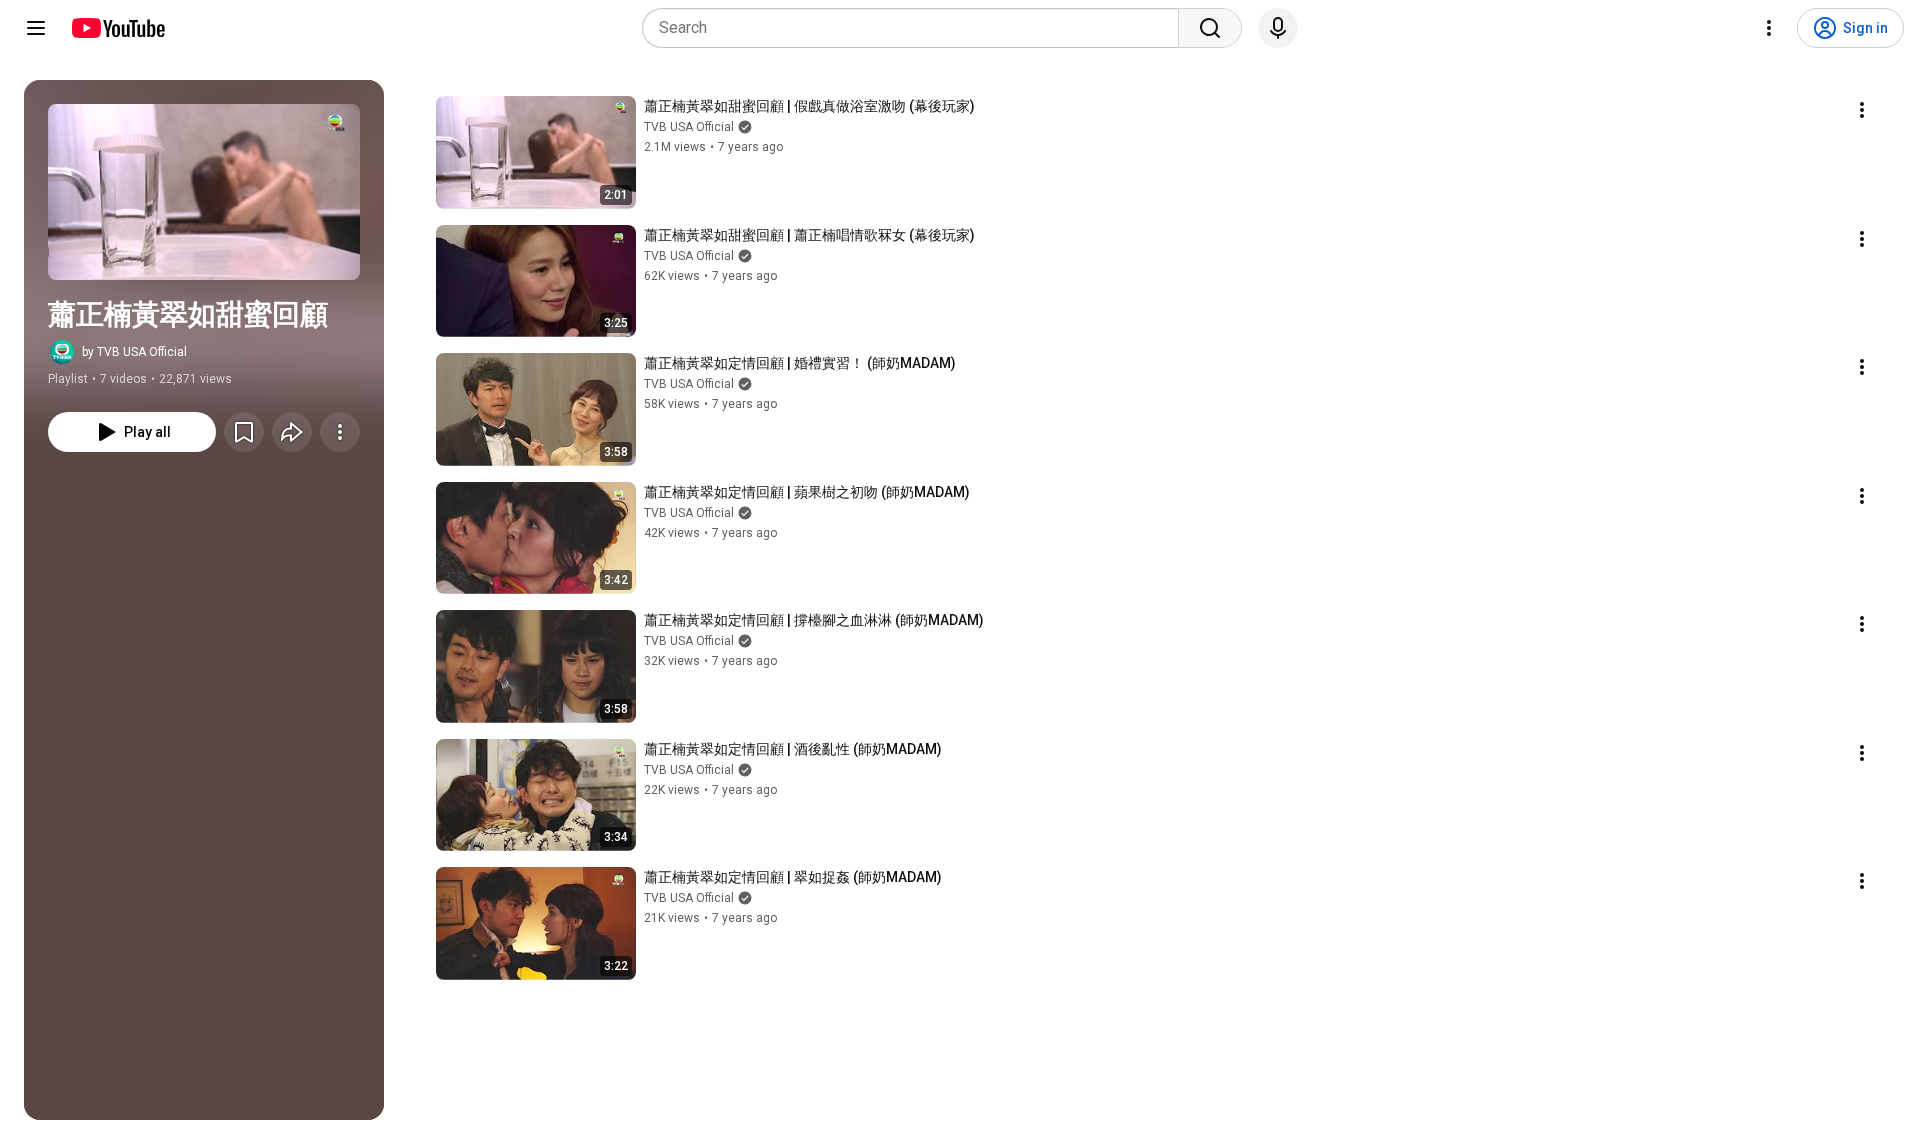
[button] (204, 192)
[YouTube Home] (117, 28)
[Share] (292, 432)
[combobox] (916, 28)
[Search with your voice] (1278, 28)
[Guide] (36, 28)
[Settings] (1769, 28)
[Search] (1210, 28)
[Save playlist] (244, 432)
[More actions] (340, 432)
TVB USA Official (689, 127)
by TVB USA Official (134, 352)
